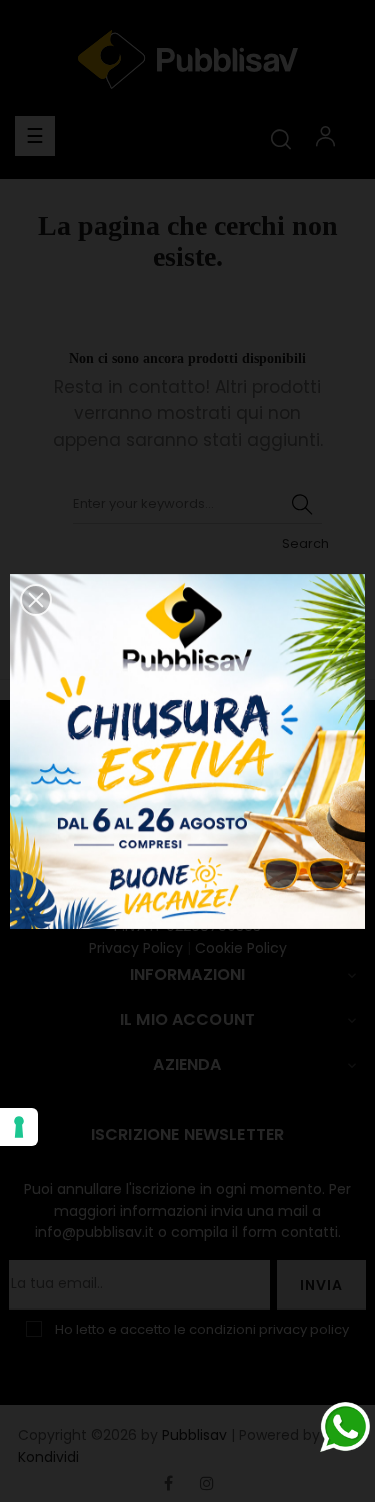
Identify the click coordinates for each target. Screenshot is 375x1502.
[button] (36, 600)
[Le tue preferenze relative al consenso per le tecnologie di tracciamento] (19, 1127)
